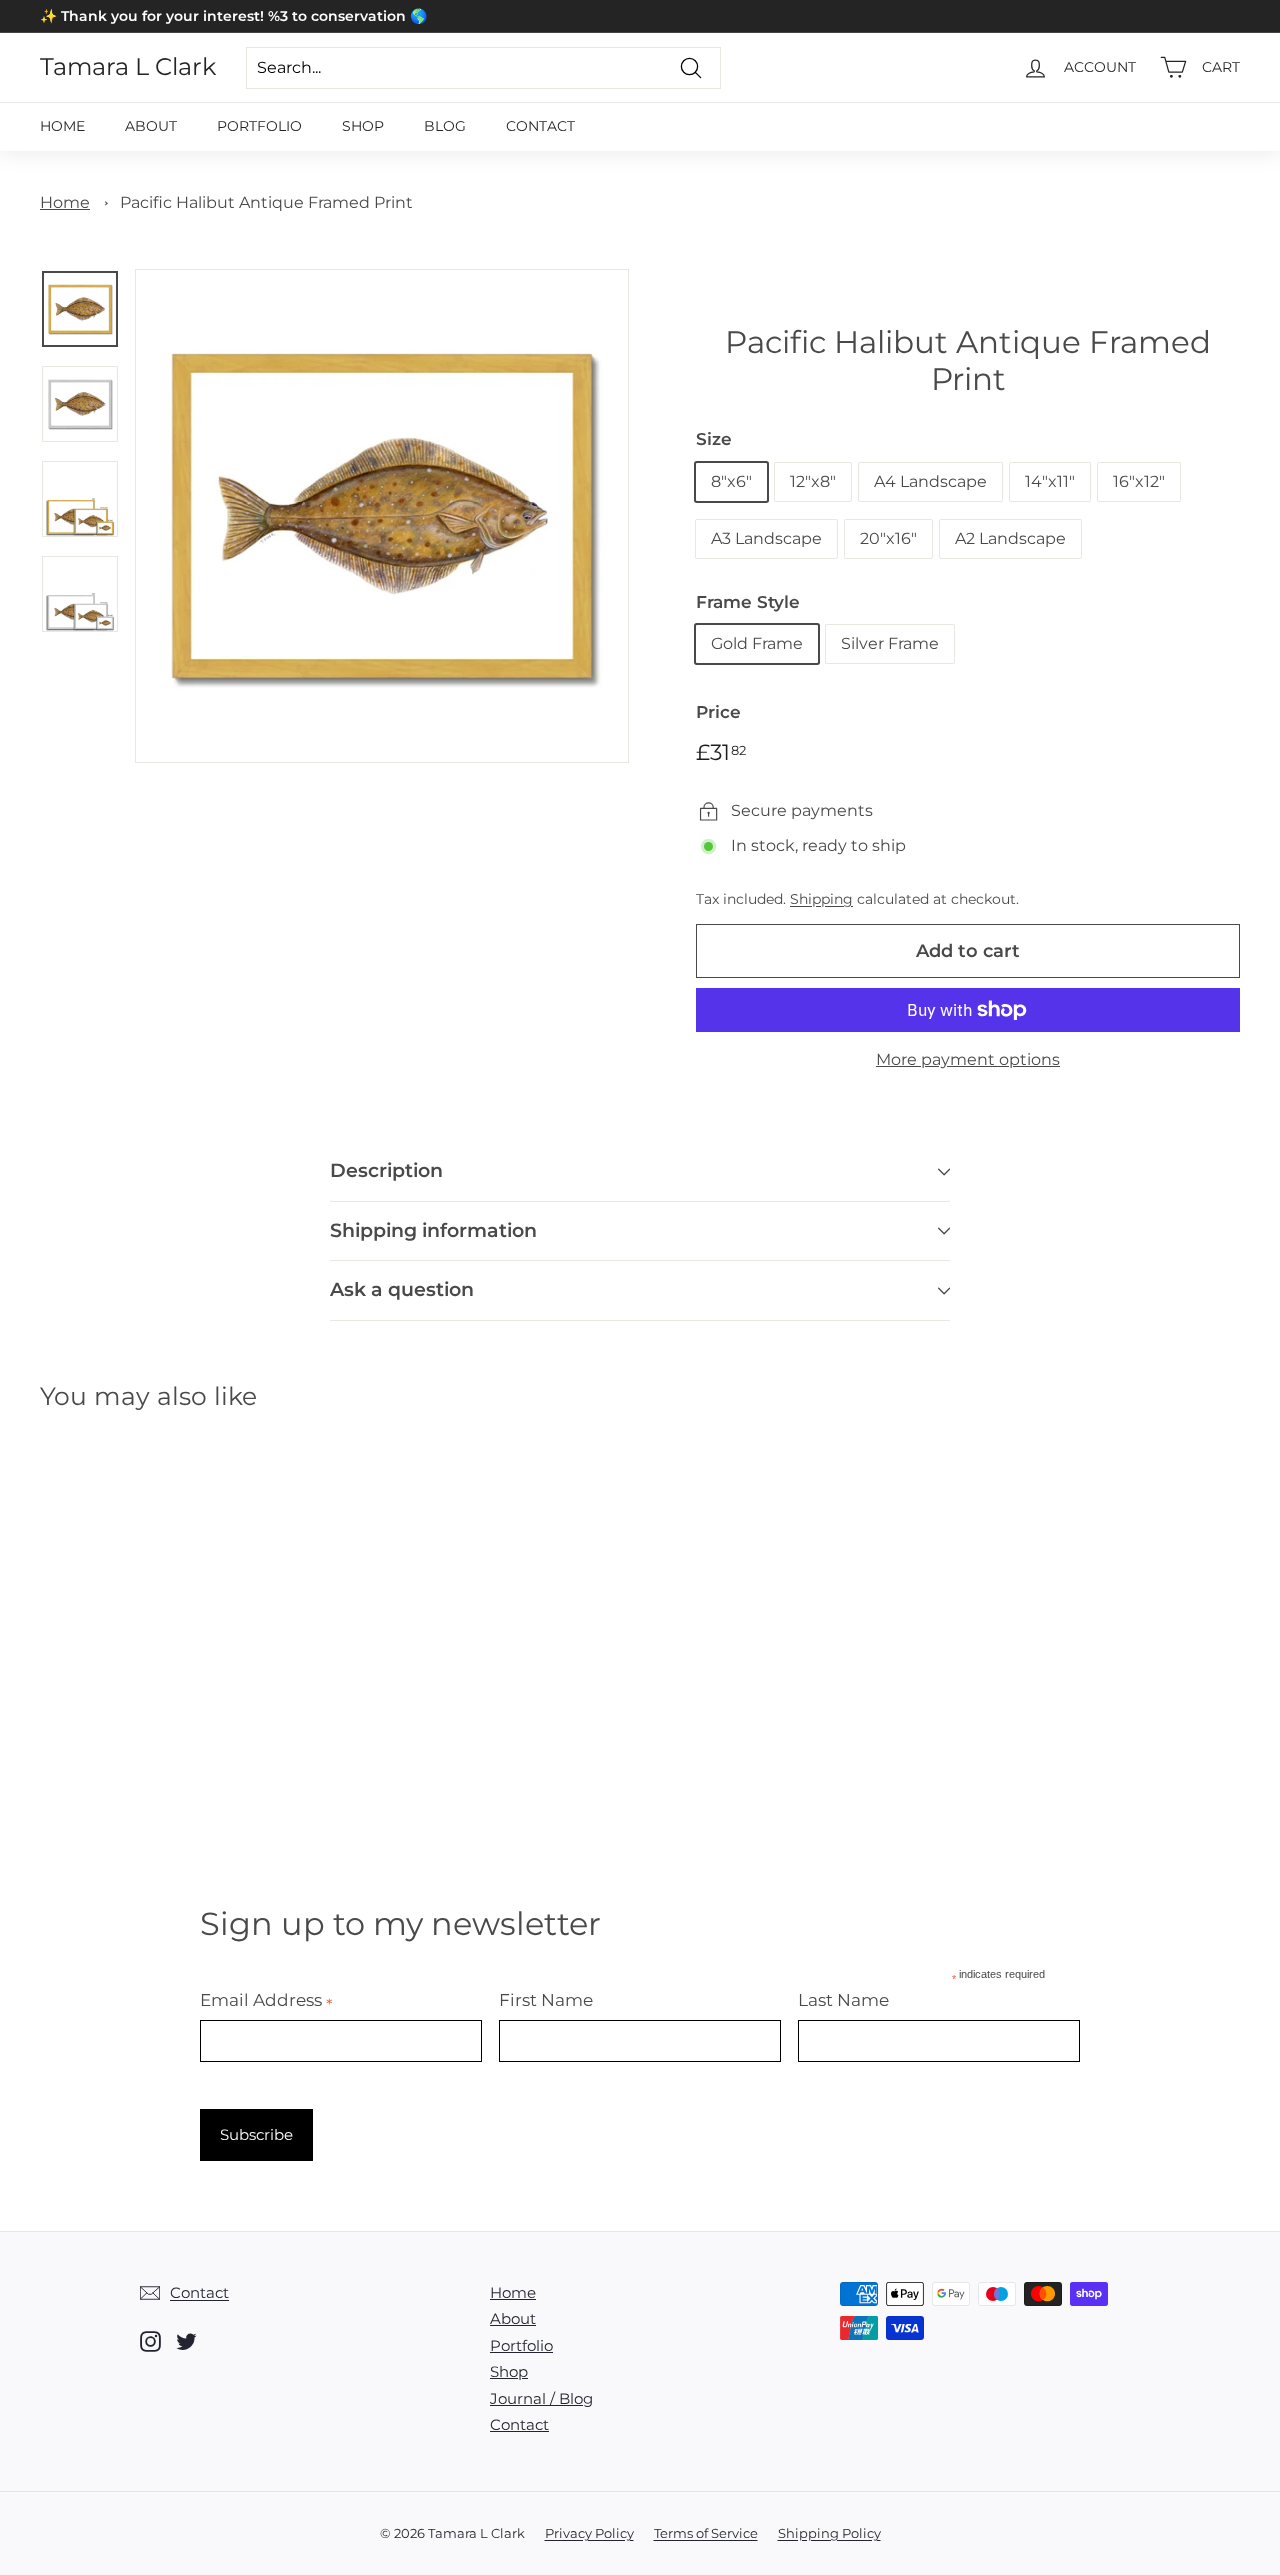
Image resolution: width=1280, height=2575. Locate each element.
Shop (363, 126)
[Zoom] (382, 516)
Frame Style (748, 602)
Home (62, 126)
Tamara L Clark (128, 67)
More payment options (968, 1059)
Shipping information (433, 1230)
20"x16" (888, 538)
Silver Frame (890, 643)
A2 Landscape (1010, 538)
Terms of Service (706, 2533)
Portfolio (259, 126)
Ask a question (402, 1289)
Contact (540, 126)
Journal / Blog (541, 2398)
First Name (546, 2000)
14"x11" (1050, 481)
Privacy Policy (589, 2533)
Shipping (821, 899)
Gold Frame (757, 643)
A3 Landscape (766, 538)
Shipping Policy (829, 2533)
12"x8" (813, 481)
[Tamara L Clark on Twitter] (186, 2341)
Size (714, 439)
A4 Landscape (930, 481)
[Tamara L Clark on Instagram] (150, 2341)
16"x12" (1139, 481)
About (151, 126)
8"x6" (731, 481)
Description (386, 1170)
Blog (445, 126)
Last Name (843, 2000)
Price (718, 712)
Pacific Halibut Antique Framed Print (266, 202)
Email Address (266, 2000)
